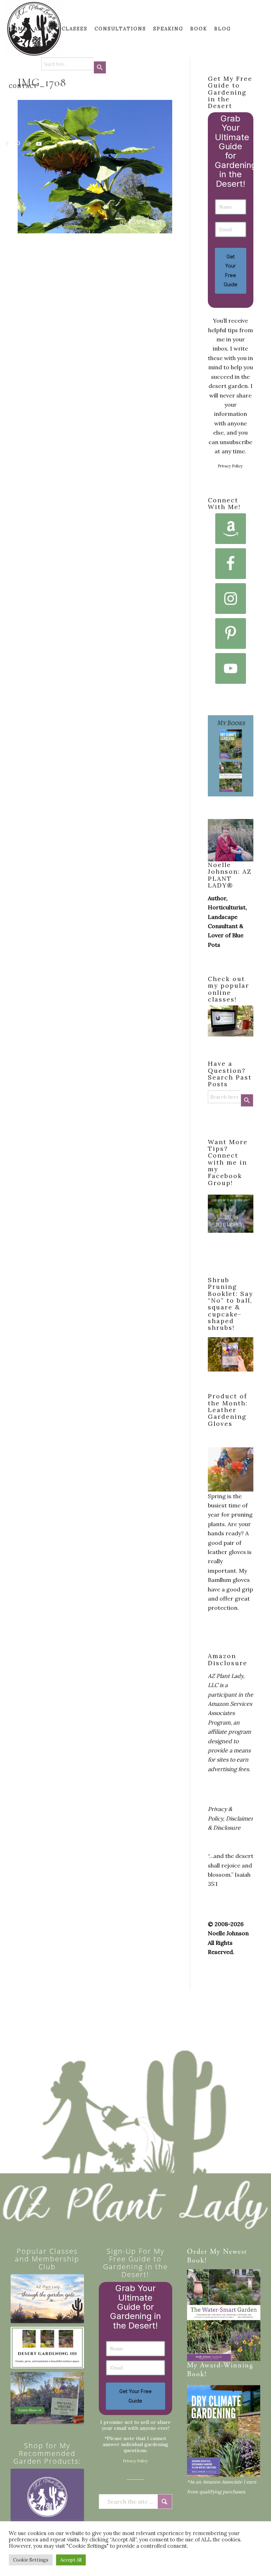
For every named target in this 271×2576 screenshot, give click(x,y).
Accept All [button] (71, 2560)
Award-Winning (227, 2366)
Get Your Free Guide (231, 270)
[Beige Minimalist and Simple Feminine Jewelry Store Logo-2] (47, 2505)
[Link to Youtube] (39, 144)
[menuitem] (18, 29)
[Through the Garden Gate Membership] (47, 2299)
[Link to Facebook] (7, 144)
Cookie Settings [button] (31, 2560)
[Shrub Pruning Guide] (47, 2398)
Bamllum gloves (229, 1580)
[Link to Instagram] (29, 144)
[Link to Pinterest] (18, 144)
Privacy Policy (230, 466)
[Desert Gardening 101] (47, 2348)
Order (197, 2252)
